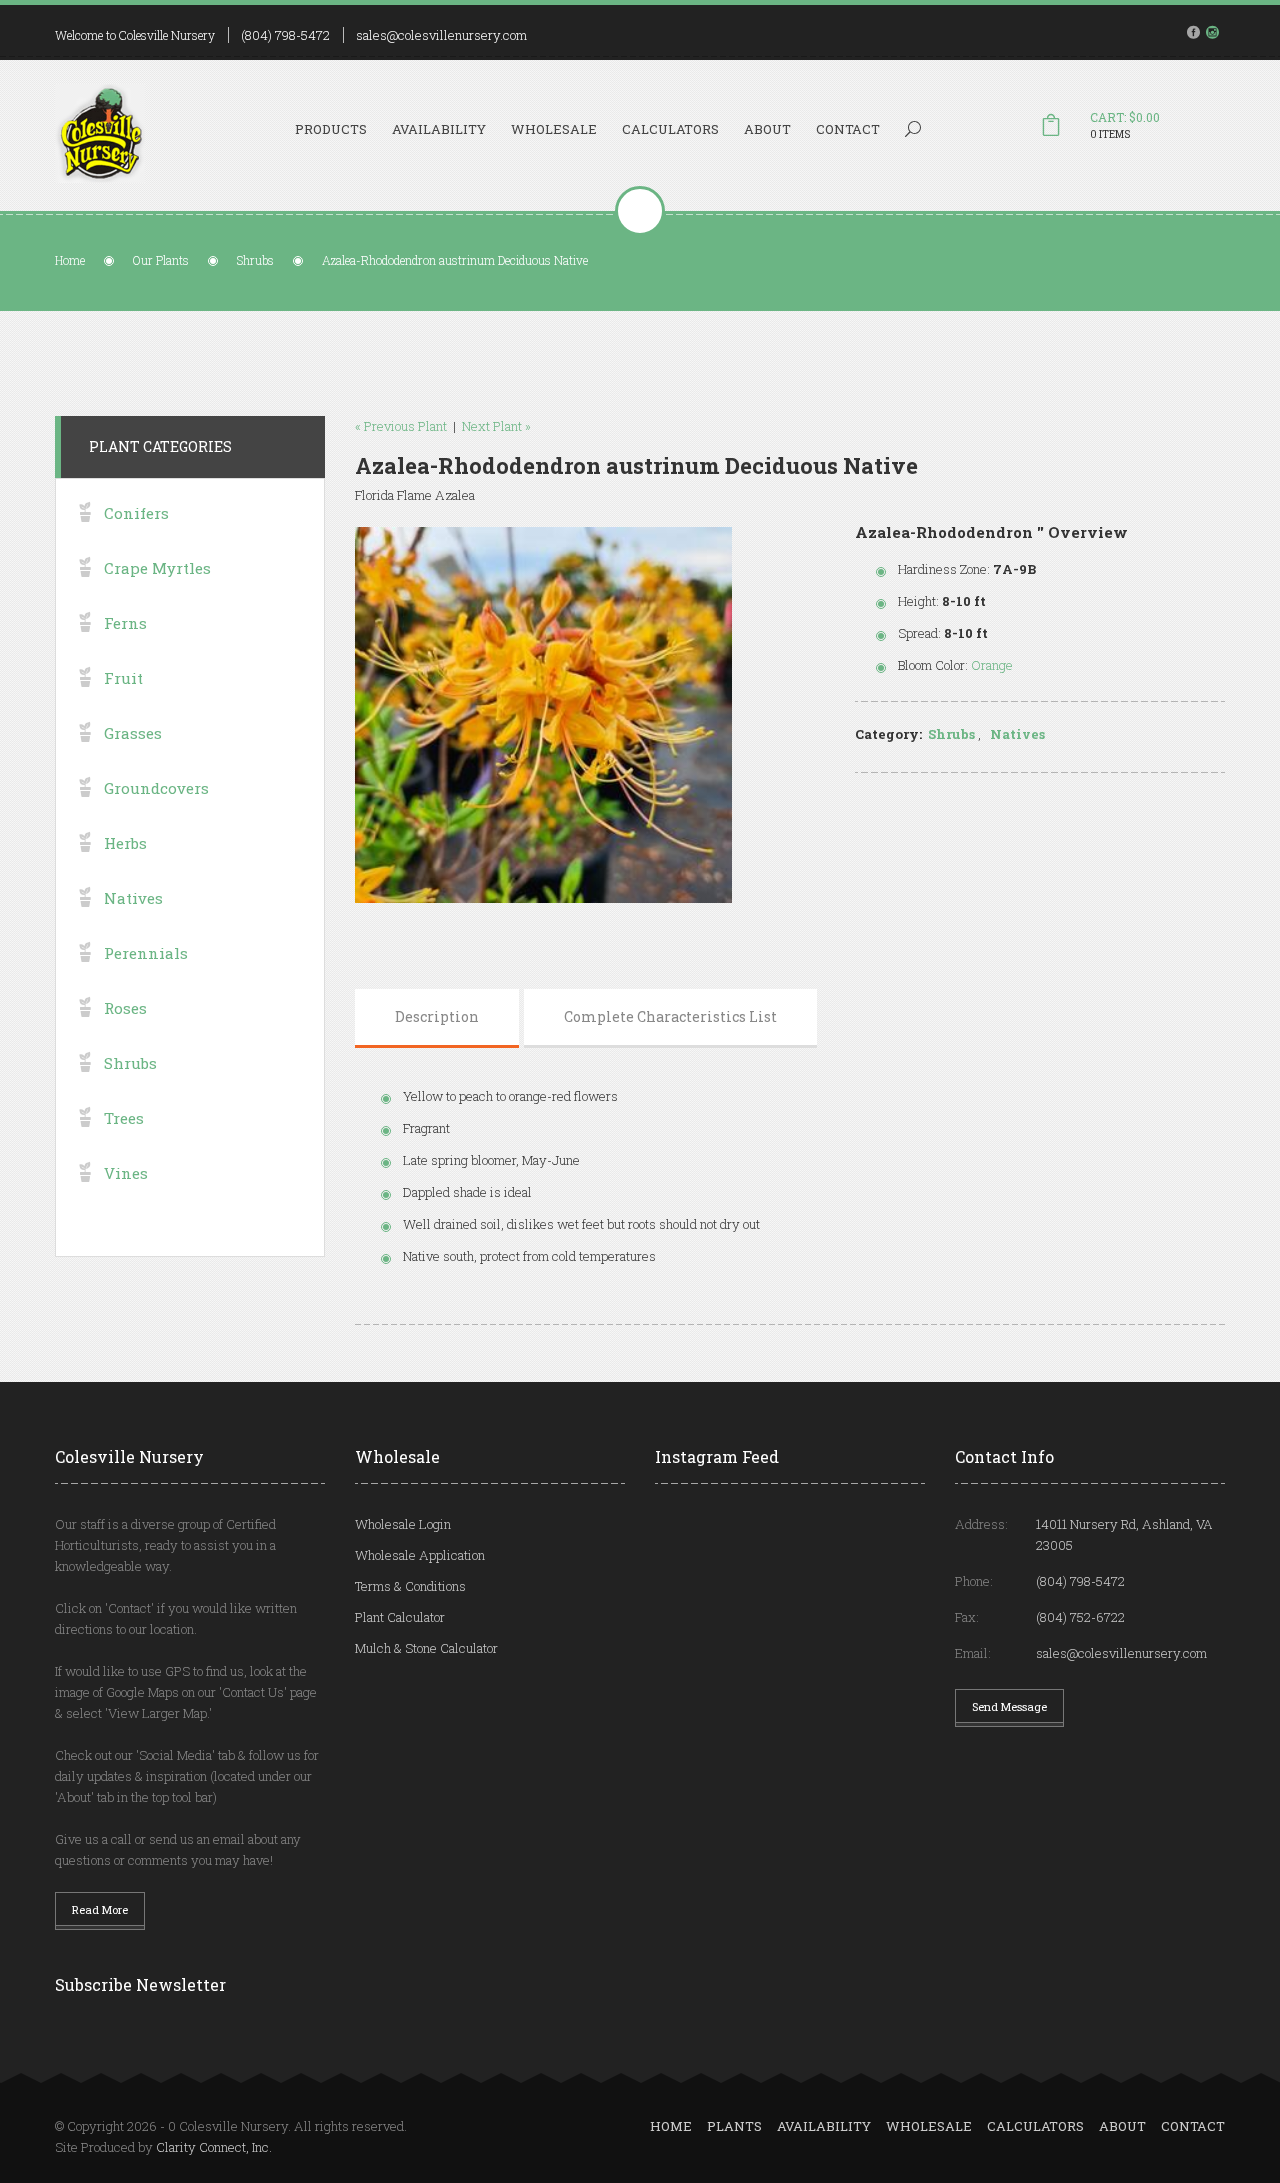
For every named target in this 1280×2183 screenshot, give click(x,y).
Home (70, 260)
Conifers (136, 513)
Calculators (670, 129)
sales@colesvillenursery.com (441, 35)
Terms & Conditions (410, 1586)
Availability (439, 129)
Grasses (133, 733)
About (767, 129)
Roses (125, 1008)
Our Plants (161, 260)
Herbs (125, 843)
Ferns (125, 623)
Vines (126, 1173)
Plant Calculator (400, 1617)
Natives (1017, 734)
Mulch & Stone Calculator (426, 1648)
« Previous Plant (401, 426)
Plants (734, 2126)
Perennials (146, 953)
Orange (992, 665)
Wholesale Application (420, 1555)
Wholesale (554, 129)
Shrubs (255, 260)
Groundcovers (156, 788)
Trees (124, 1118)
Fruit (123, 678)
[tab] (437, 1017)
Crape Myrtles (157, 568)
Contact (848, 129)
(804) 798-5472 (285, 35)
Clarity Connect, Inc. (214, 2147)
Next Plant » (496, 426)
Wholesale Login (403, 1524)
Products (331, 129)
